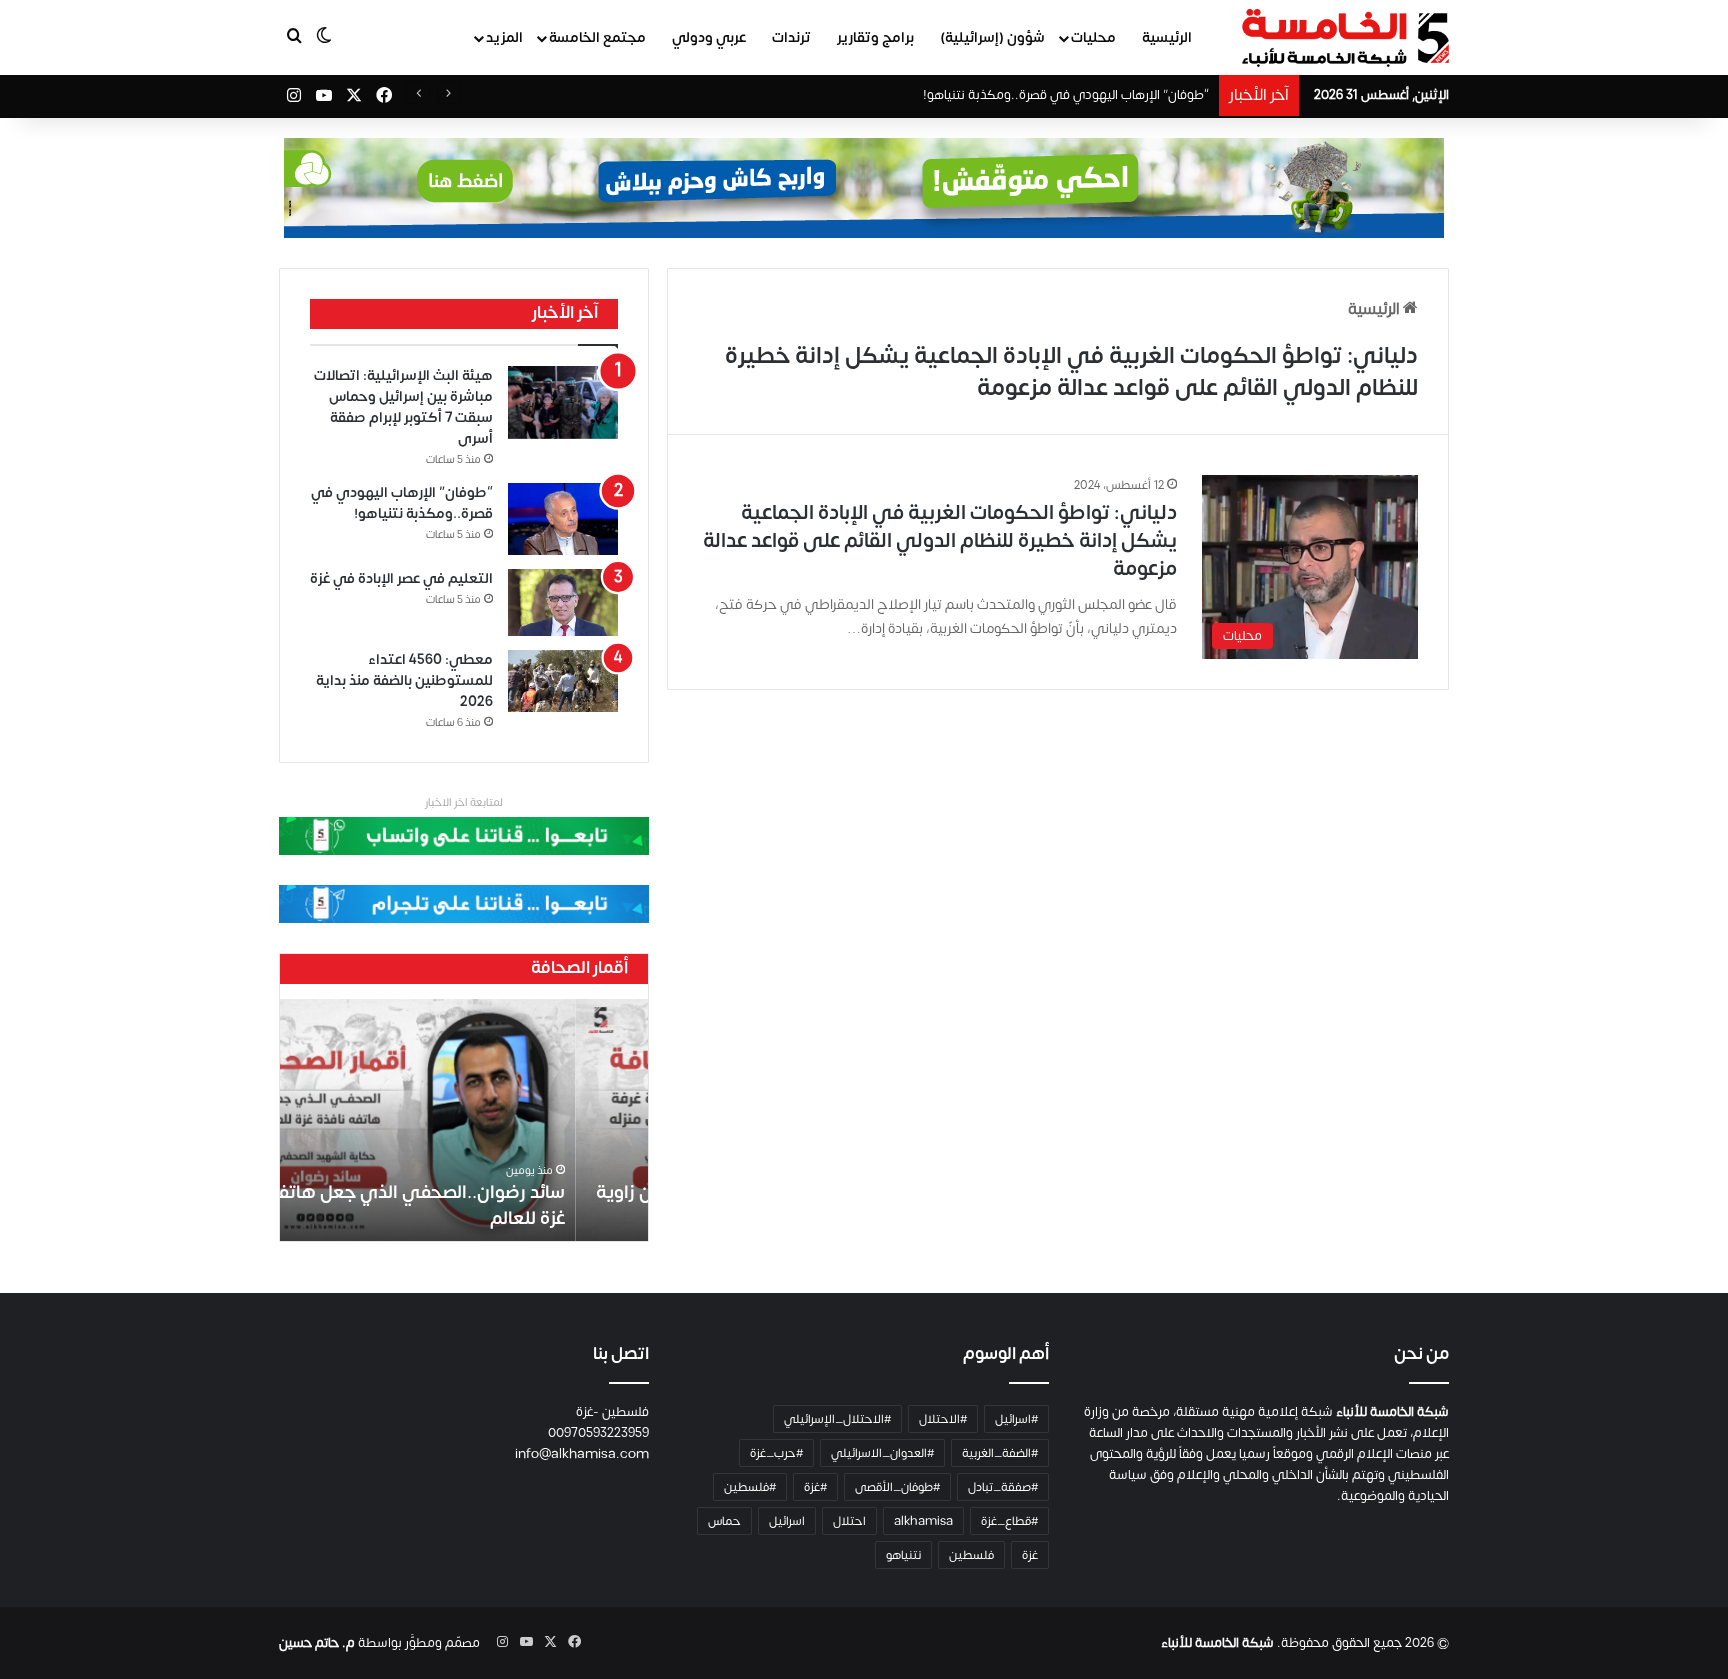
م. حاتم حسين (317, 1643)
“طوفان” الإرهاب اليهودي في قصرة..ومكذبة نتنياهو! (1066, 95)
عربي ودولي (709, 37)
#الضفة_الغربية (1000, 1453)
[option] (464, 1120)
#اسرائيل (1016, 1419)
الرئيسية (1167, 37)
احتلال (849, 1521)
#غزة (815, 1487)
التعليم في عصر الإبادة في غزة (401, 578)
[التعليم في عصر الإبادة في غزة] (563, 603)
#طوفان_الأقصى (897, 1487)
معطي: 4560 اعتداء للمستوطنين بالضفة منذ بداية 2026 (404, 680)
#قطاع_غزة (1009, 1521)
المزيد (504, 37)
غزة (1030, 1555)
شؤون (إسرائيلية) (992, 37)
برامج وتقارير (875, 37)
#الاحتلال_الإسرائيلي (837, 1419)
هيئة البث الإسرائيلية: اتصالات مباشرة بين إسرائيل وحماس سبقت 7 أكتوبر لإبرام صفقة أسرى (403, 407)
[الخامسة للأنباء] (1345, 38)
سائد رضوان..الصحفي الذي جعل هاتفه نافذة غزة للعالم (467, 1205)
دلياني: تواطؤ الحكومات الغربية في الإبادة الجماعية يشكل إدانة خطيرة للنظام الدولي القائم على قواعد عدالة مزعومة (940, 540)
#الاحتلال (943, 1419)
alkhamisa (923, 1521)
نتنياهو (903, 1555)
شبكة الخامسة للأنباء (1217, 1643)
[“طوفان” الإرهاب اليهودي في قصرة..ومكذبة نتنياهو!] (563, 519)
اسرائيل (787, 1521)
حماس (724, 1521)
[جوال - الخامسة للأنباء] (864, 188)
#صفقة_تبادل (1003, 1487)
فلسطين (971, 1555)
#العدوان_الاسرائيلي (882, 1453)
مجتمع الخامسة (597, 37)
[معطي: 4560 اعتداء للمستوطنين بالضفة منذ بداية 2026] (563, 681)
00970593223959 (598, 1433)
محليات (1093, 37)
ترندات (791, 37)
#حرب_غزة (776, 1453)
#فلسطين (750, 1487)
